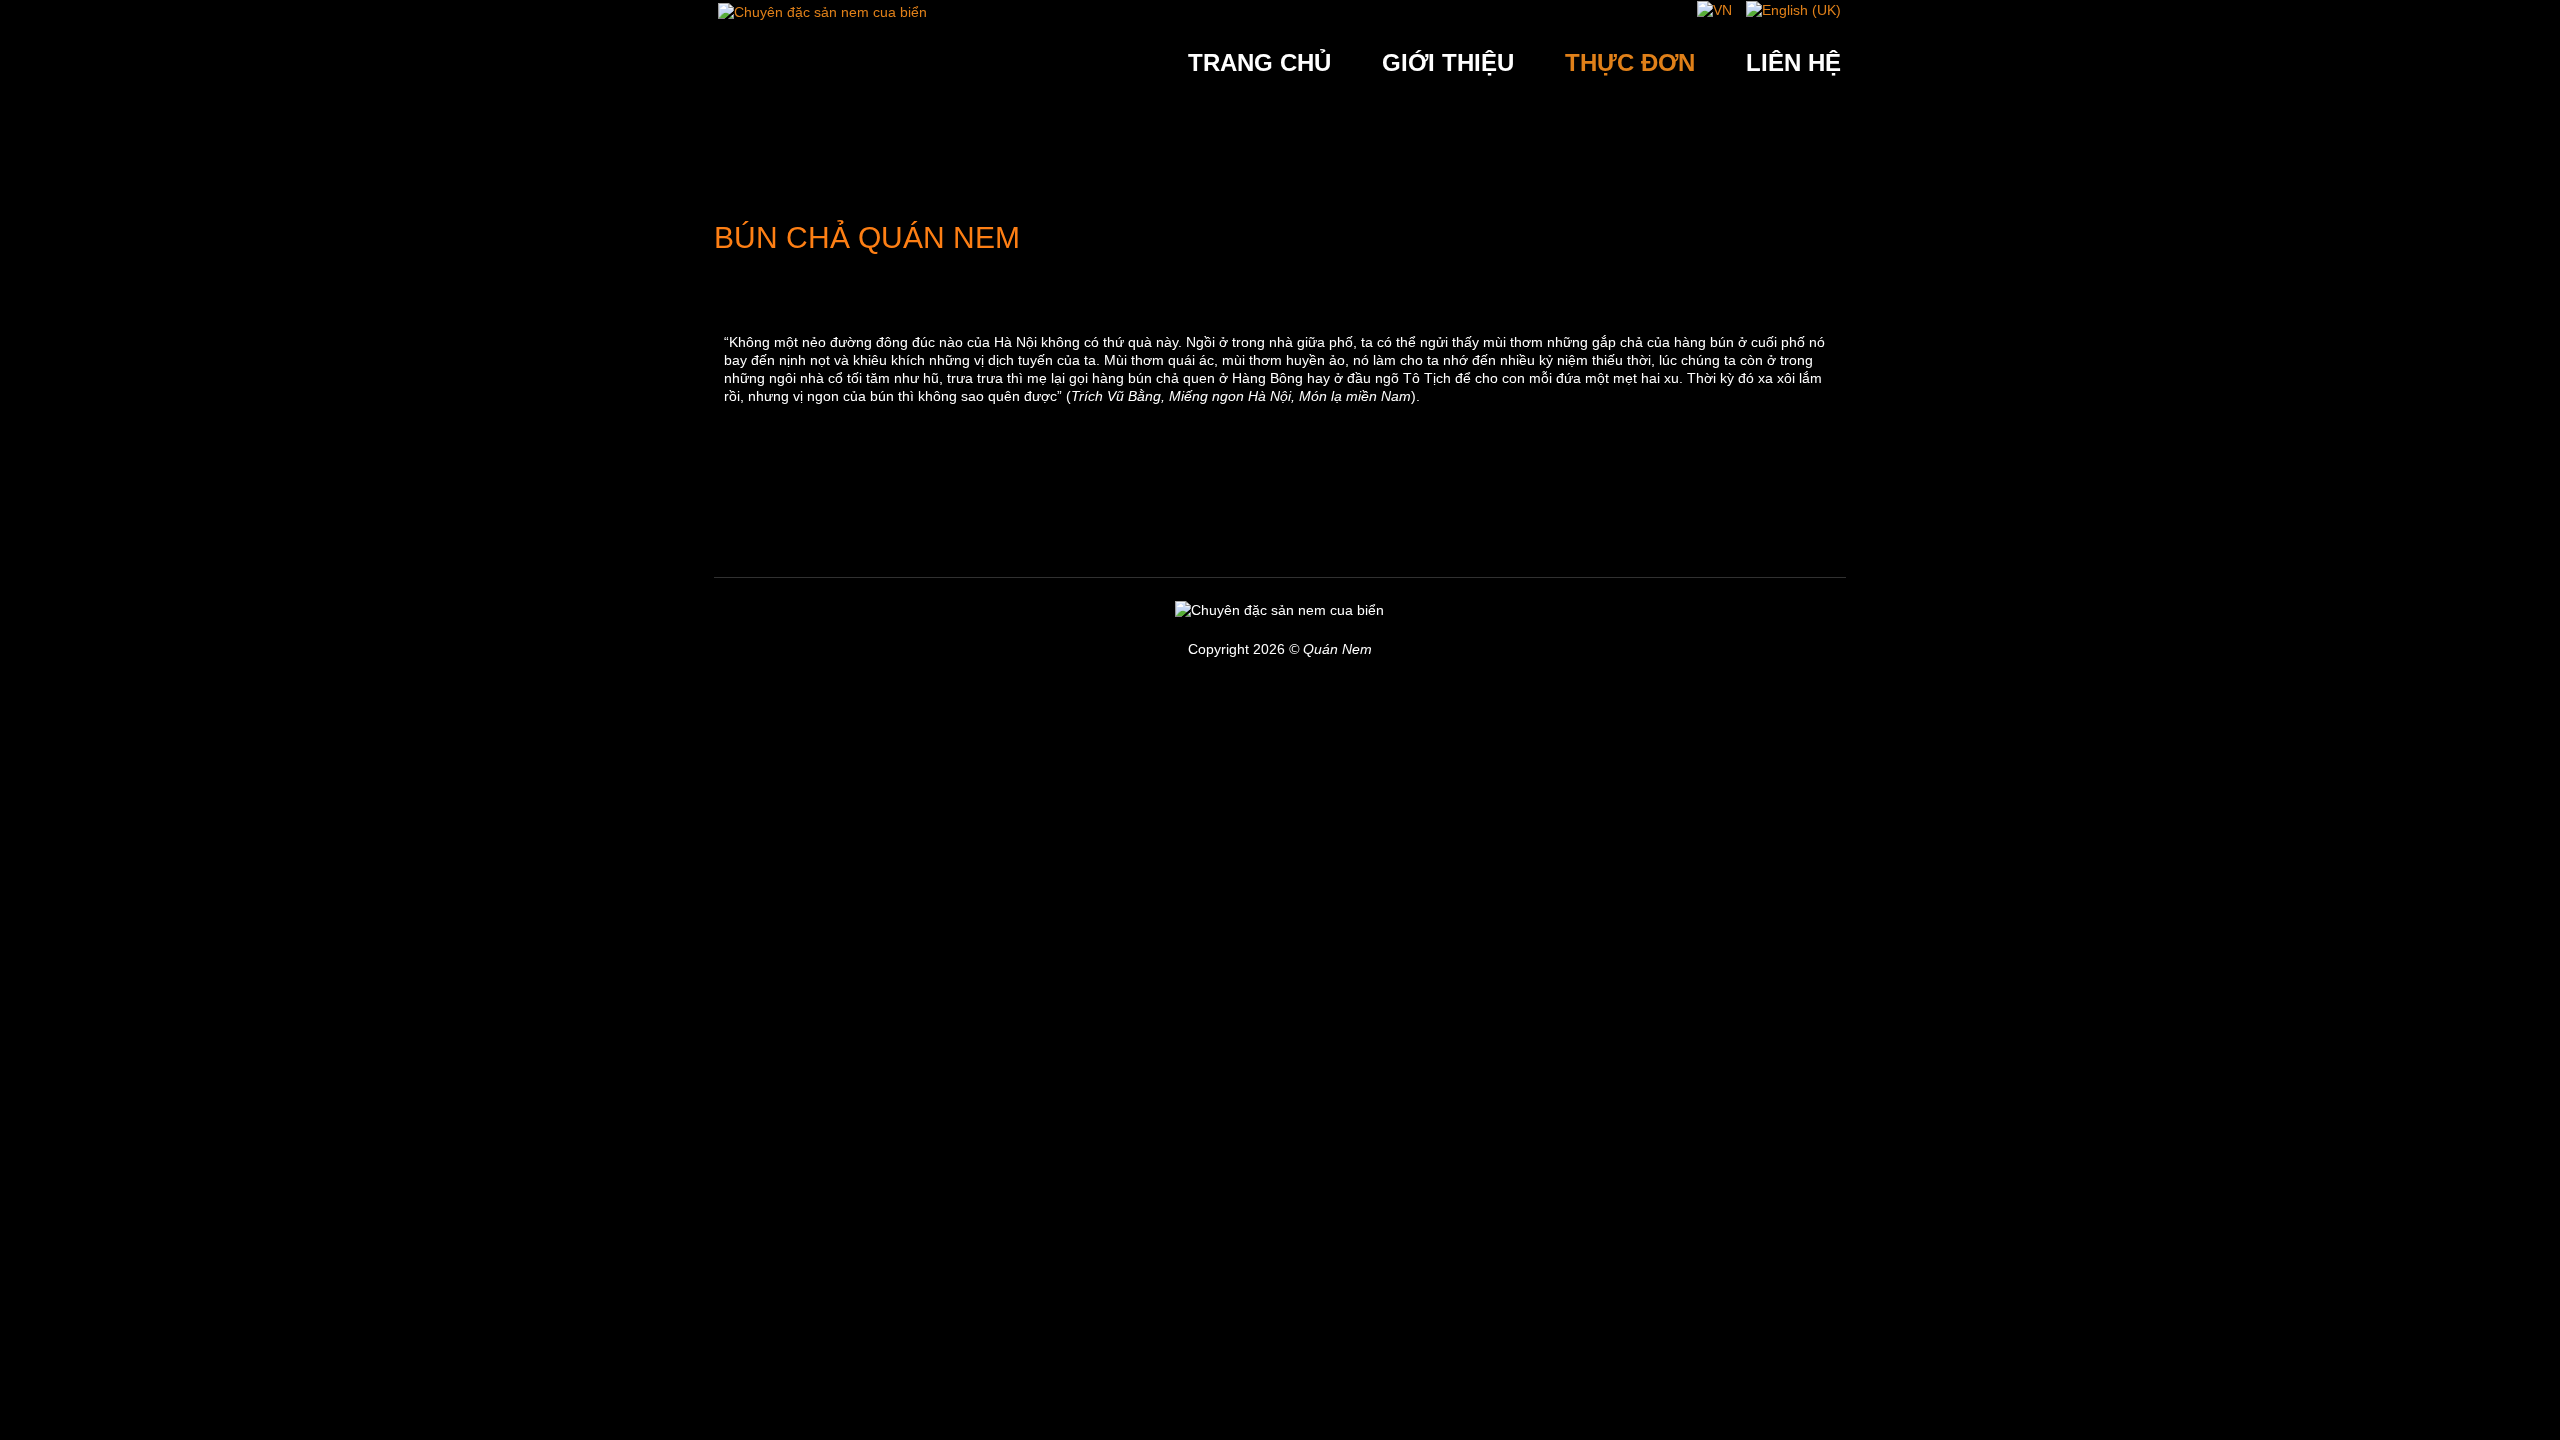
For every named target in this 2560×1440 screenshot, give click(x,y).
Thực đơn (1630, 62)
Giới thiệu (1448, 62)
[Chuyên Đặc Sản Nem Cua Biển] (822, 10)
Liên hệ (1793, 62)
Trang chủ (1259, 62)
